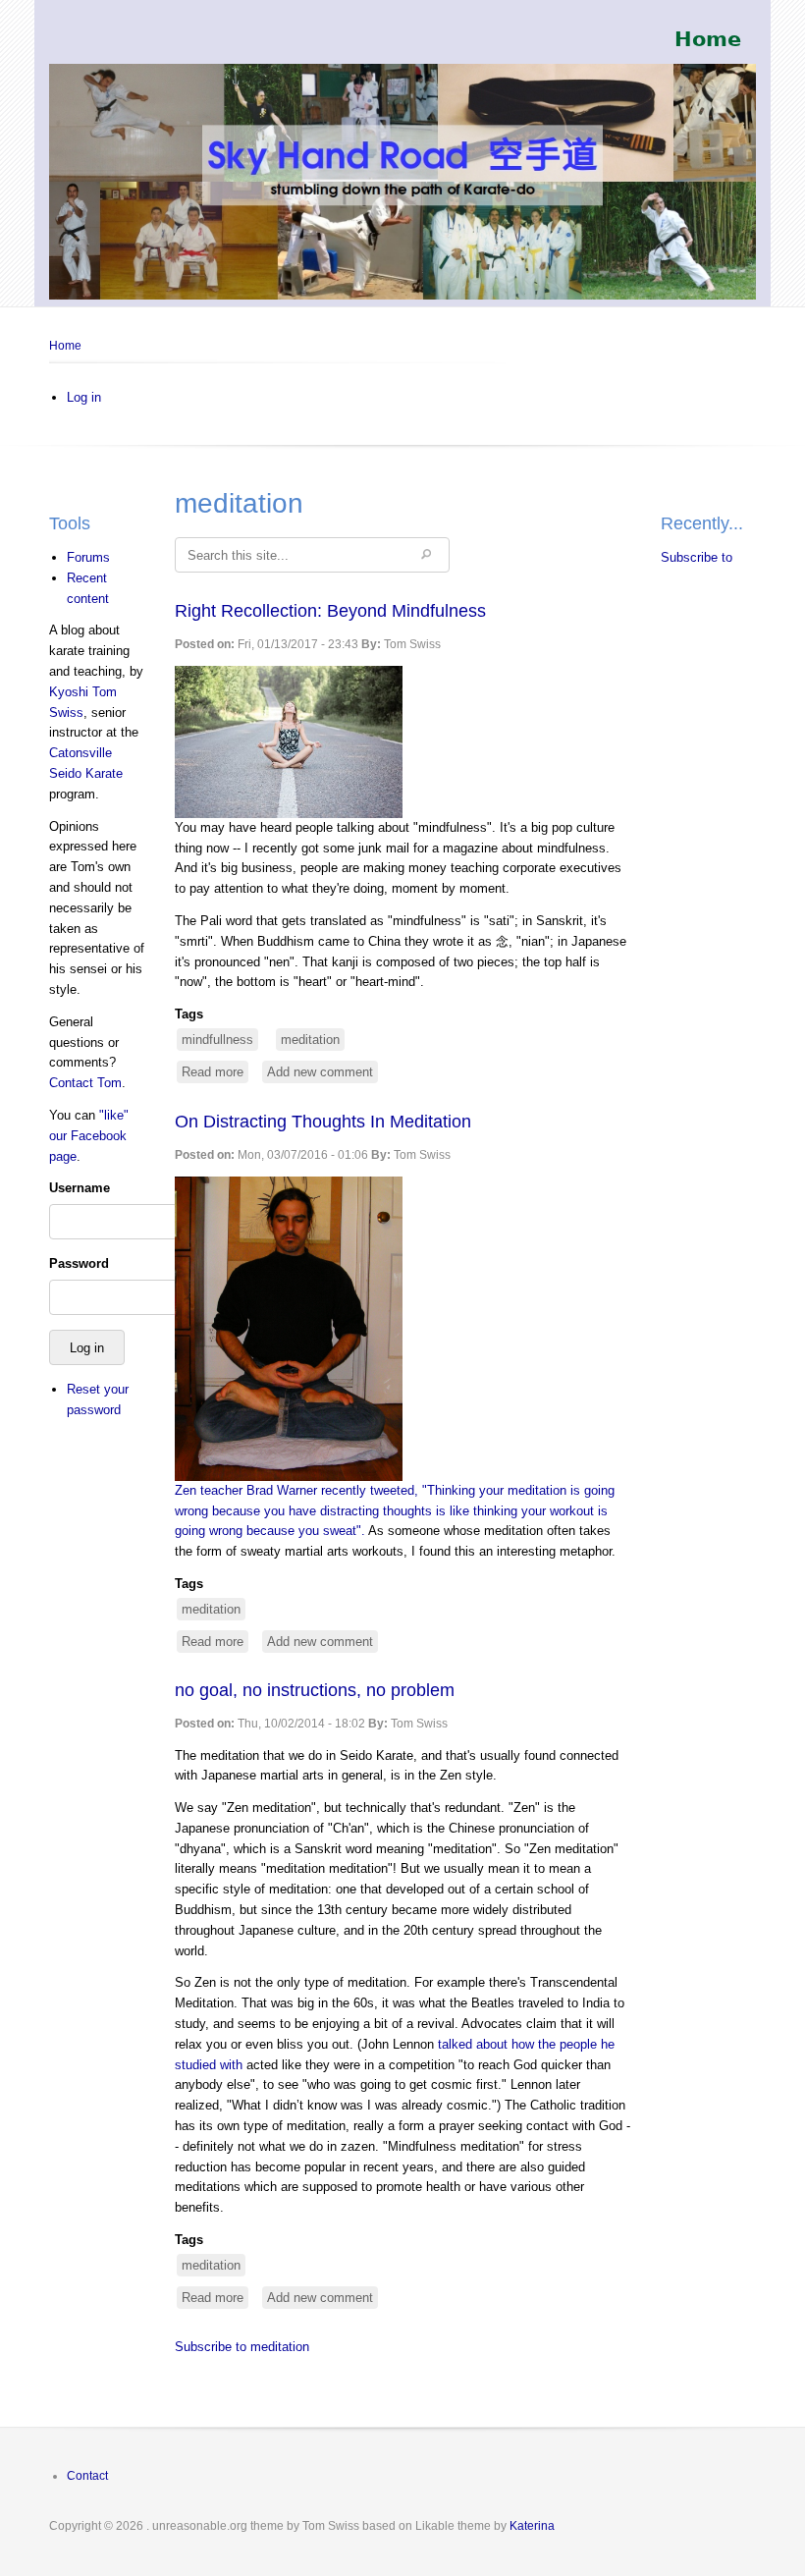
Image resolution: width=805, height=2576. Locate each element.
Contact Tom (85, 1083)
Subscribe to (697, 557)
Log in (84, 397)
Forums (88, 557)
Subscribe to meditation (242, 2347)
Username (80, 1188)
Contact (87, 2476)
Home (65, 346)
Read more (215, 1074)
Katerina (532, 2526)
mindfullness (217, 1040)
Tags (189, 1014)
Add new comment (320, 1072)
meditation (310, 1040)
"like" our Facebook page (89, 1136)
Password (79, 1263)
